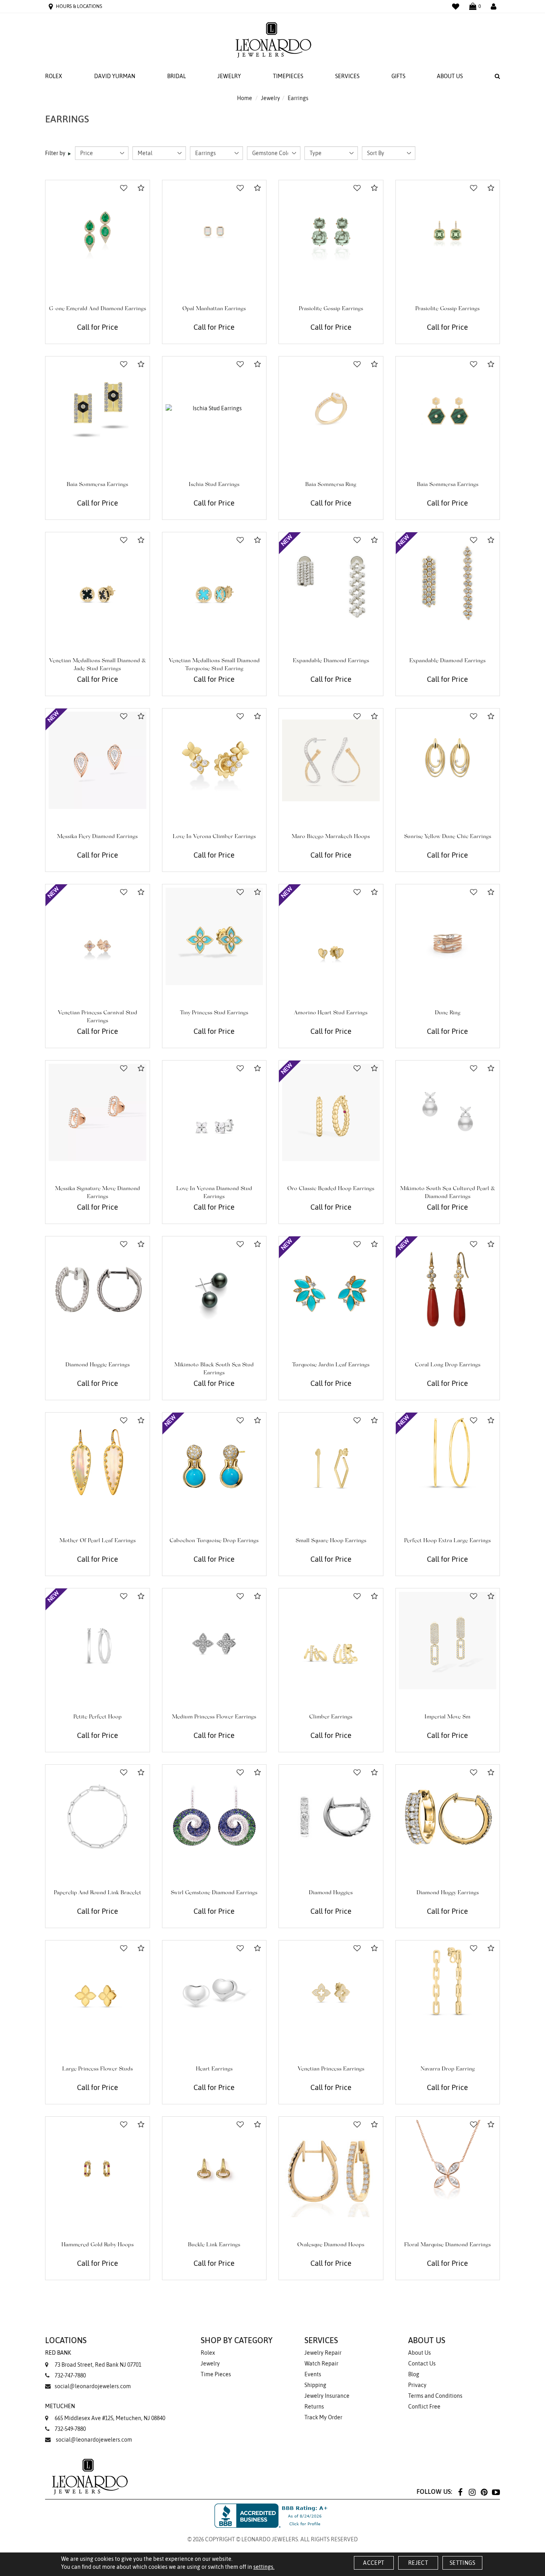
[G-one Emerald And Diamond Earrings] (98, 232)
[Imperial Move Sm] (448, 1640)
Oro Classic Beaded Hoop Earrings (331, 1189)
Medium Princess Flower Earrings (214, 1717)
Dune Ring (448, 1013)
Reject (418, 2563)
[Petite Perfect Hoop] (98, 1640)
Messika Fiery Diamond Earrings (97, 837)
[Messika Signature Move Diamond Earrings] (98, 1113)
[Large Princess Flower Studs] (98, 1993)
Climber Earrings (331, 1717)
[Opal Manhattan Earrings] (214, 232)
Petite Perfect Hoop (98, 1717)
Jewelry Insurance (327, 2396)
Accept (374, 2563)
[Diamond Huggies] (331, 1817)
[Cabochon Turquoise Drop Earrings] (214, 1465)
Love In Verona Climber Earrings (214, 837)
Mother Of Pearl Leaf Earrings (98, 1541)
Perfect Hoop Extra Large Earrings (447, 1541)
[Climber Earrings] (331, 1640)
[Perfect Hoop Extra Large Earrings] (448, 1465)
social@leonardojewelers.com (93, 2386)
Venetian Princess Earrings (331, 2069)
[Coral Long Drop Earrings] (448, 1288)
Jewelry (229, 76)
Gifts (398, 76)
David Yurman (115, 76)
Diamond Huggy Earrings (448, 1893)
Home (245, 98)
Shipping (315, 2385)
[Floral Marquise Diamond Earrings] (448, 2169)
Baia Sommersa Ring (331, 485)
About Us (450, 76)
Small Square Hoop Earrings (331, 1541)
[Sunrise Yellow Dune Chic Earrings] (448, 761)
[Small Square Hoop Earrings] (331, 1465)
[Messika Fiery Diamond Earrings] (98, 761)
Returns (314, 2407)
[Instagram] (472, 2492)
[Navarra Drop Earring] (448, 1993)
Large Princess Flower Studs (98, 2069)
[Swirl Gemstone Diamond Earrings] (214, 1817)
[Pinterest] (484, 2492)
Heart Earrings (214, 2069)
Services (347, 76)
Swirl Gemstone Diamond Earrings (214, 1893)
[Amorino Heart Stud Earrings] (331, 936)
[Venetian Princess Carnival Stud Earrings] (98, 936)
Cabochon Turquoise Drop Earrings (214, 1541)
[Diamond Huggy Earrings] (448, 1817)
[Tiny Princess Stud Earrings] (214, 936)
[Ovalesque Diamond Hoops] (331, 2169)
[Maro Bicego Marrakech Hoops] (331, 761)
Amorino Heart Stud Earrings (331, 1013)
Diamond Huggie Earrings (98, 1365)
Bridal (177, 76)
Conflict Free (424, 2407)
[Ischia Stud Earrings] (214, 408)
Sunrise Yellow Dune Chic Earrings (448, 837)
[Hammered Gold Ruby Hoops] (98, 2169)
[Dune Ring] (448, 936)
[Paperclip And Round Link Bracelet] (98, 1817)
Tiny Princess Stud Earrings (214, 1013)
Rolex (54, 76)
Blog (414, 2374)
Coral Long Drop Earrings (448, 1365)
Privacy (417, 2385)
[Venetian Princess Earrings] (331, 1993)
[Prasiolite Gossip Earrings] (331, 232)
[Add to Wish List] (124, 188)
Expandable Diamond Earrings (331, 661)
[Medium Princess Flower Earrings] (214, 1640)
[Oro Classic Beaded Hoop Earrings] (331, 1113)
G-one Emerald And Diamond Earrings (98, 309)
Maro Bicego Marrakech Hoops (331, 837)
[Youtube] (496, 2492)
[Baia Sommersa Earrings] (98, 408)
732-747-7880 (70, 2375)
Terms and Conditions (435, 2396)
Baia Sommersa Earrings (97, 485)
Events (313, 2374)
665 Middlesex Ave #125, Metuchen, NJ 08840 (105, 2412)
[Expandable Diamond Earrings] (331, 584)
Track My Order (323, 2417)
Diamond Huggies (331, 1893)
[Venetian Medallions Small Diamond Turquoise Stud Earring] (214, 584)
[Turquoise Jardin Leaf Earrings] (331, 1288)
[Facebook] (460, 2492)
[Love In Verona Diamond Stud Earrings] (214, 1113)
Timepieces (288, 76)
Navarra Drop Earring (448, 2069)
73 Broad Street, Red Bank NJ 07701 (93, 2359)
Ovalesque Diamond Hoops (331, 2245)
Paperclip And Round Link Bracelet (98, 1893)
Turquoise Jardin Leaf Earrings (331, 1365)
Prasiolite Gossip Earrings (331, 309)
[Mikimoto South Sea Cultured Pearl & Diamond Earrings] (448, 1113)
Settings (462, 2563)
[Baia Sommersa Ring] (331, 408)
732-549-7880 (70, 2429)
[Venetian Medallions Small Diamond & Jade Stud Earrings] (98, 584)
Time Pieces (216, 2374)
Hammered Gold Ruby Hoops (98, 2245)
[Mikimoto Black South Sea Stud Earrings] (214, 1288)
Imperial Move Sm (447, 1717)
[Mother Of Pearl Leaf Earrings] (98, 1465)
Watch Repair (321, 2363)
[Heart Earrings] (214, 1993)
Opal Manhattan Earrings (214, 309)
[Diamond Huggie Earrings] (98, 1288)
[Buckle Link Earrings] (214, 2169)
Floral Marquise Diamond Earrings (447, 2245)
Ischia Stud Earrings (214, 485)
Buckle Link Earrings (214, 2245)
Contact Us (422, 2363)
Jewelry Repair (323, 2353)
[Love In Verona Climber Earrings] (214, 761)
